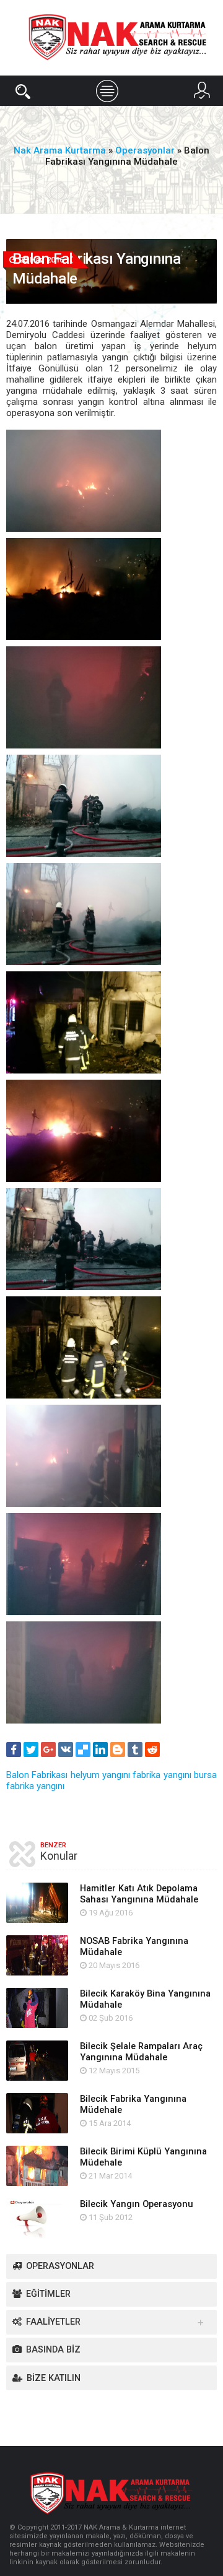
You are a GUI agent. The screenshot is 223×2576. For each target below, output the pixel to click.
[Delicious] (83, 1750)
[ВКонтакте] (66, 1750)
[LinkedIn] (100, 1750)
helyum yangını (100, 1775)
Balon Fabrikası (37, 1775)
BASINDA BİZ (53, 2350)
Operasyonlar (60, 2266)
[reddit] (152, 1750)
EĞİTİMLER (48, 2294)
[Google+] (48, 1750)
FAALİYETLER (53, 2322)
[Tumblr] (135, 1750)
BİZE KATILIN (54, 2378)
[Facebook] (14, 1750)
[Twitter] (31, 1750)
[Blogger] (118, 1750)
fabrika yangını (162, 1775)
